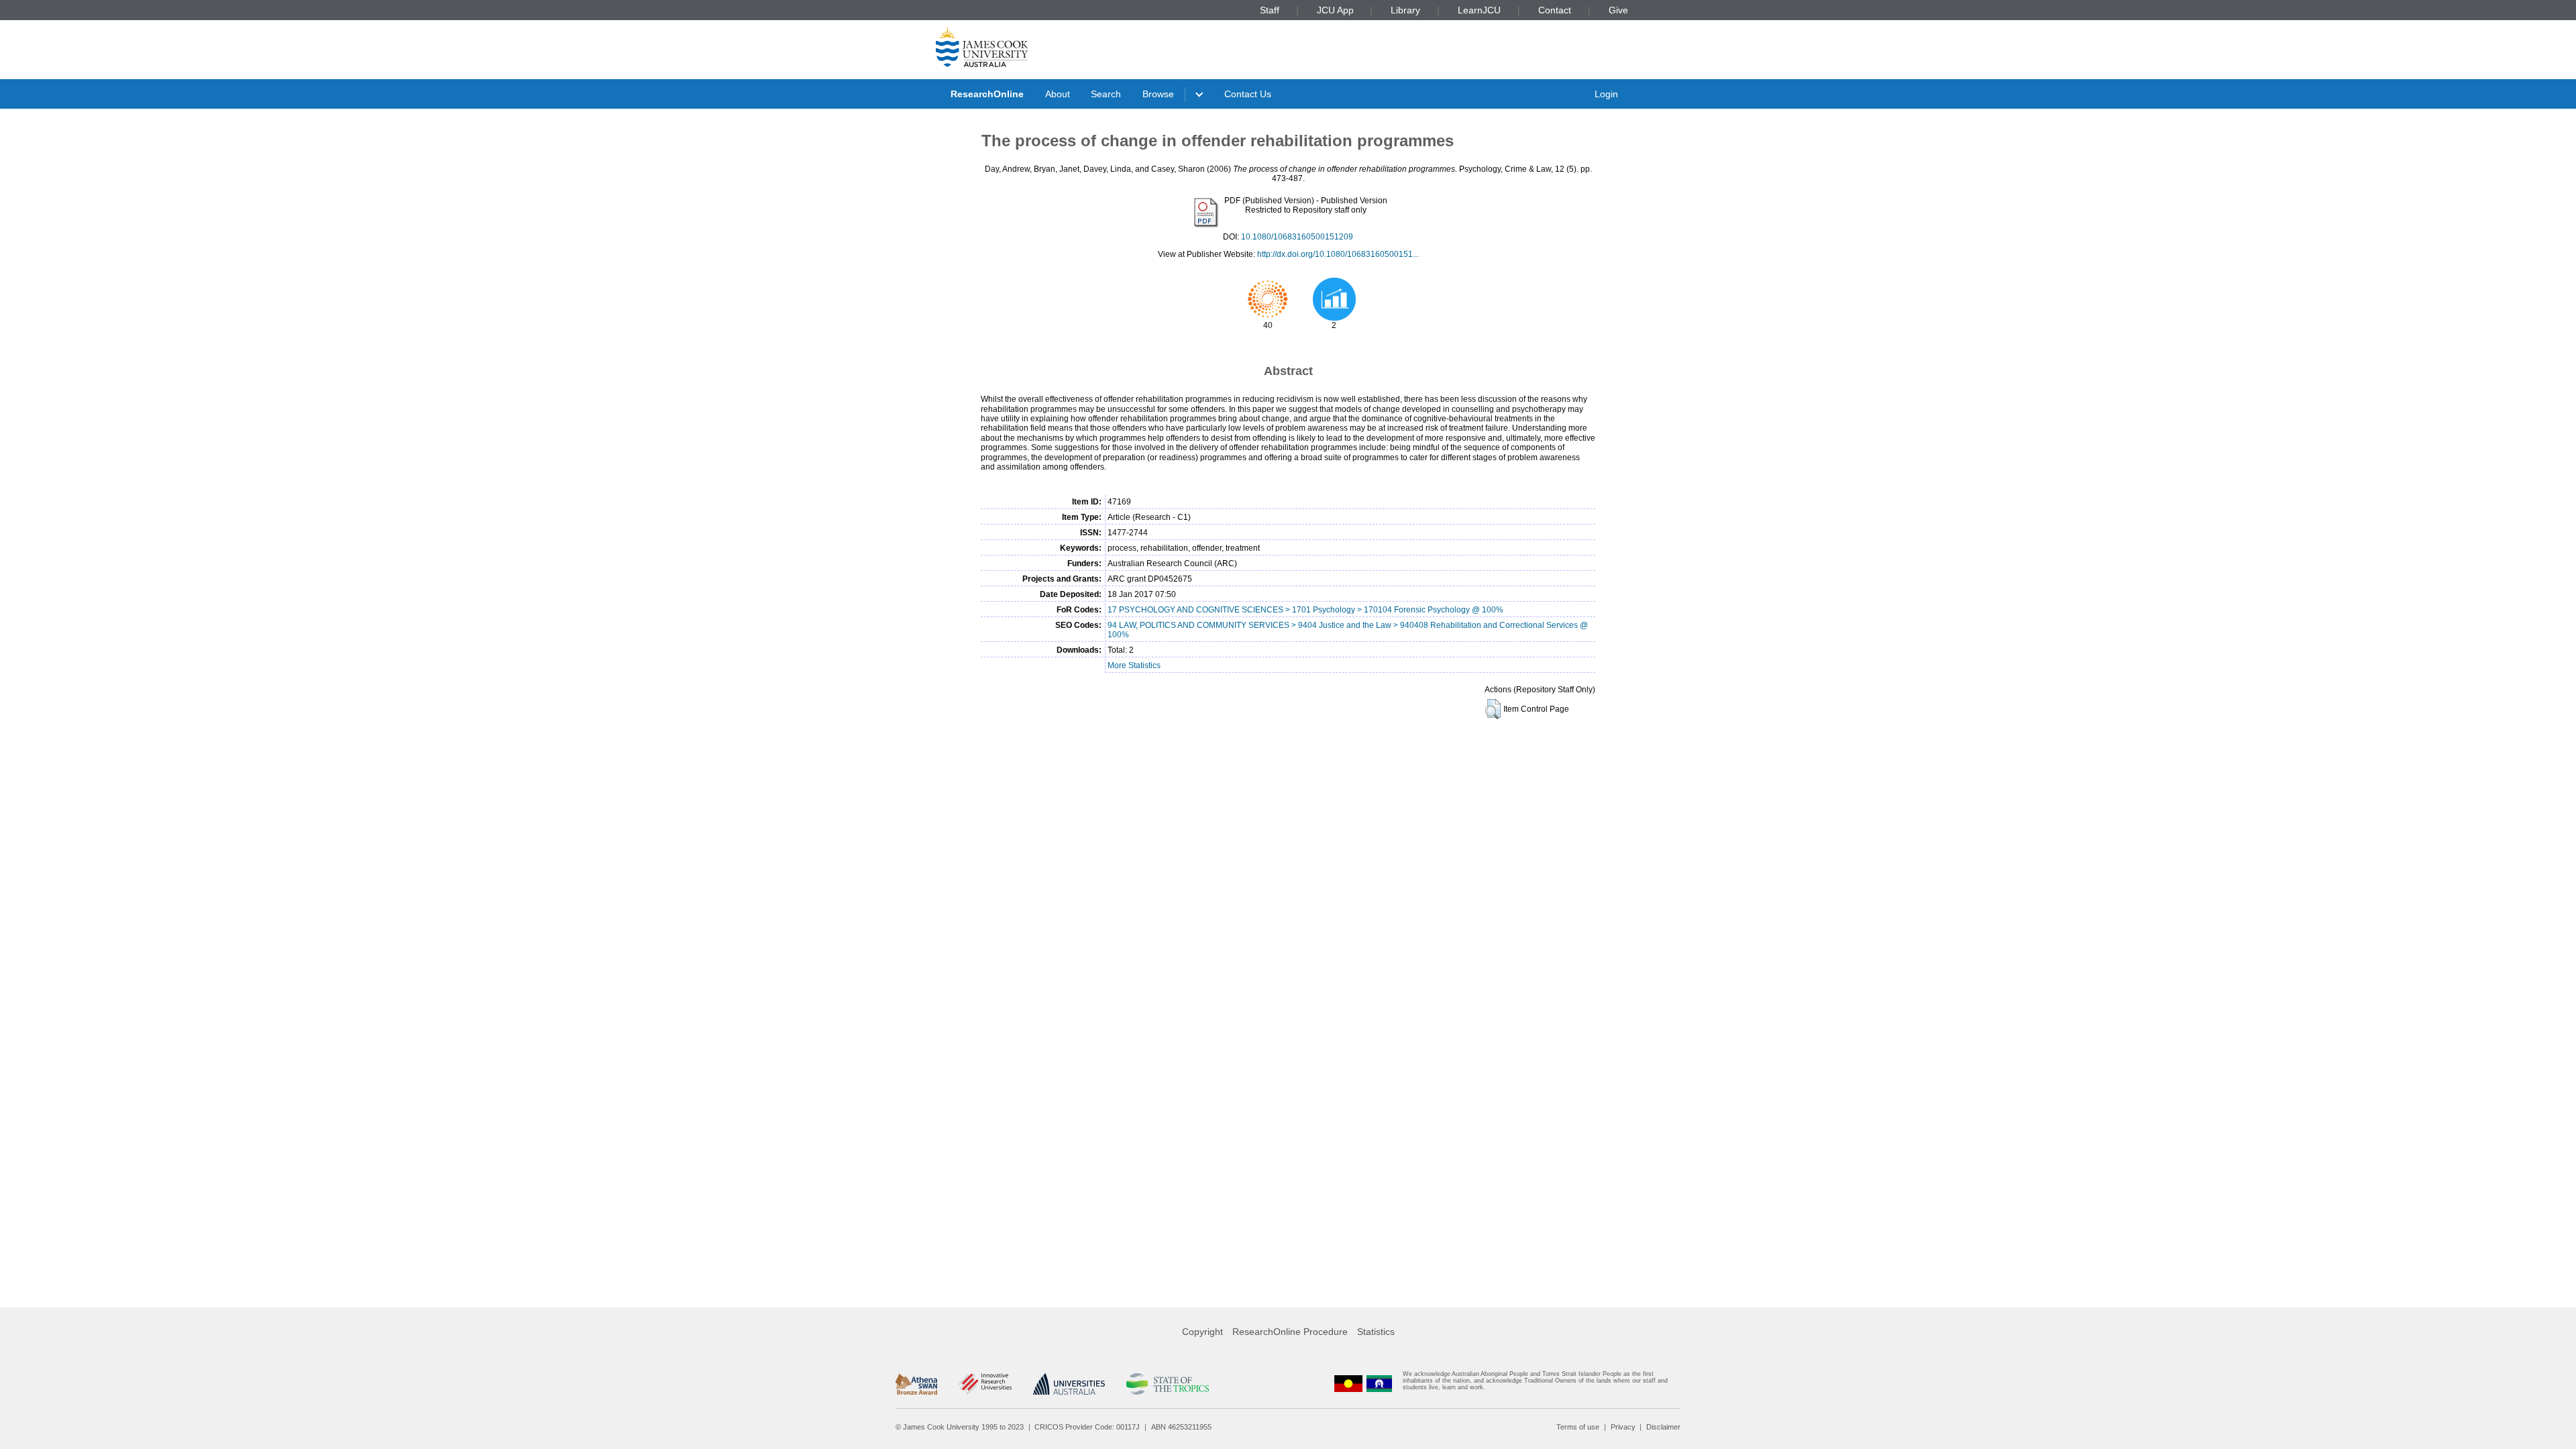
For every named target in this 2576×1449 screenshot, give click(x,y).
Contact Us (1248, 94)
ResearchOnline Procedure (1290, 1332)
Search (1106, 94)
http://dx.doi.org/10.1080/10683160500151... (1338, 254)
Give (1618, 10)
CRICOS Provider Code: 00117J (1087, 1427)
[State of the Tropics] (1167, 1384)
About (1058, 94)
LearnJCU (1479, 10)
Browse (1158, 94)
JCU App (1335, 10)
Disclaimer (1663, 1427)
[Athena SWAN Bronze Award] (916, 1384)
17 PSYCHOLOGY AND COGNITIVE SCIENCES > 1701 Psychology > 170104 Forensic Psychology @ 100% (1305, 610)
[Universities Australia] (1069, 1384)
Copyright (1202, 1332)
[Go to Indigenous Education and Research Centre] (1348, 1384)
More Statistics (1134, 665)
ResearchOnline (987, 94)
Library (1405, 10)
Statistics (1376, 1332)
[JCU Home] (982, 46)
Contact (1555, 10)
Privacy (1623, 1427)
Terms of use (1578, 1427)
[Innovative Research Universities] (985, 1384)
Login (1606, 94)
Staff (1270, 10)
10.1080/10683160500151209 (1297, 237)
